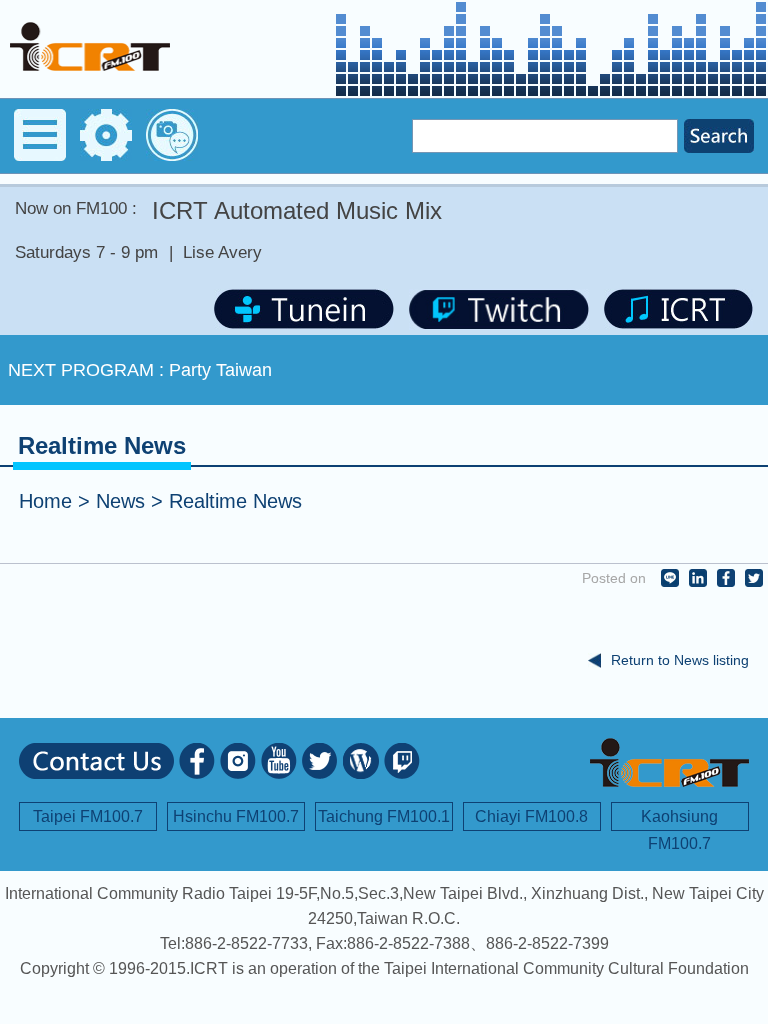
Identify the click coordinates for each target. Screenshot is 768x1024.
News (120, 501)
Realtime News (235, 501)
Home (45, 501)
